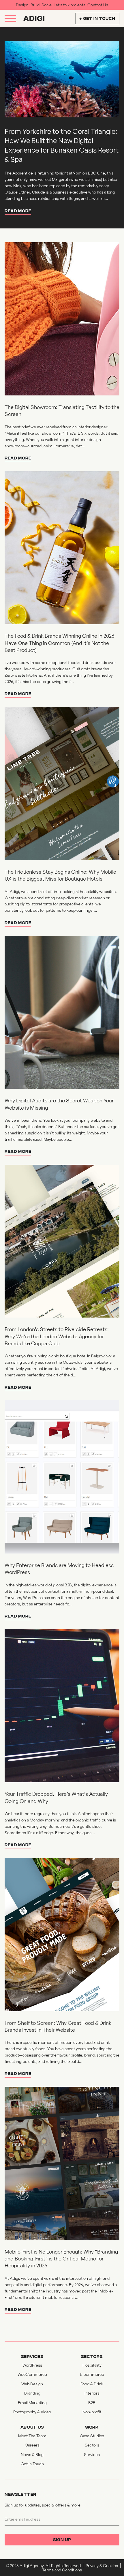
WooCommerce (32, 2374)
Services (92, 2454)
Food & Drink (92, 2384)
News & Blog (32, 2454)
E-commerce (92, 2374)
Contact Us (98, 5)
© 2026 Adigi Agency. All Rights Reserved (43, 2565)
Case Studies (92, 2436)
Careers (32, 2445)
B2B (92, 2403)
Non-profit (92, 2412)
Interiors (92, 2393)
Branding (32, 2393)
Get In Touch (32, 2464)
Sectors (92, 2445)
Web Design (32, 2384)
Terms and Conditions (62, 2570)
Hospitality (92, 2365)
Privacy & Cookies (102, 2565)
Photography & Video (32, 2412)
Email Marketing (32, 2403)
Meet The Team (32, 2436)
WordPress (32, 2365)
